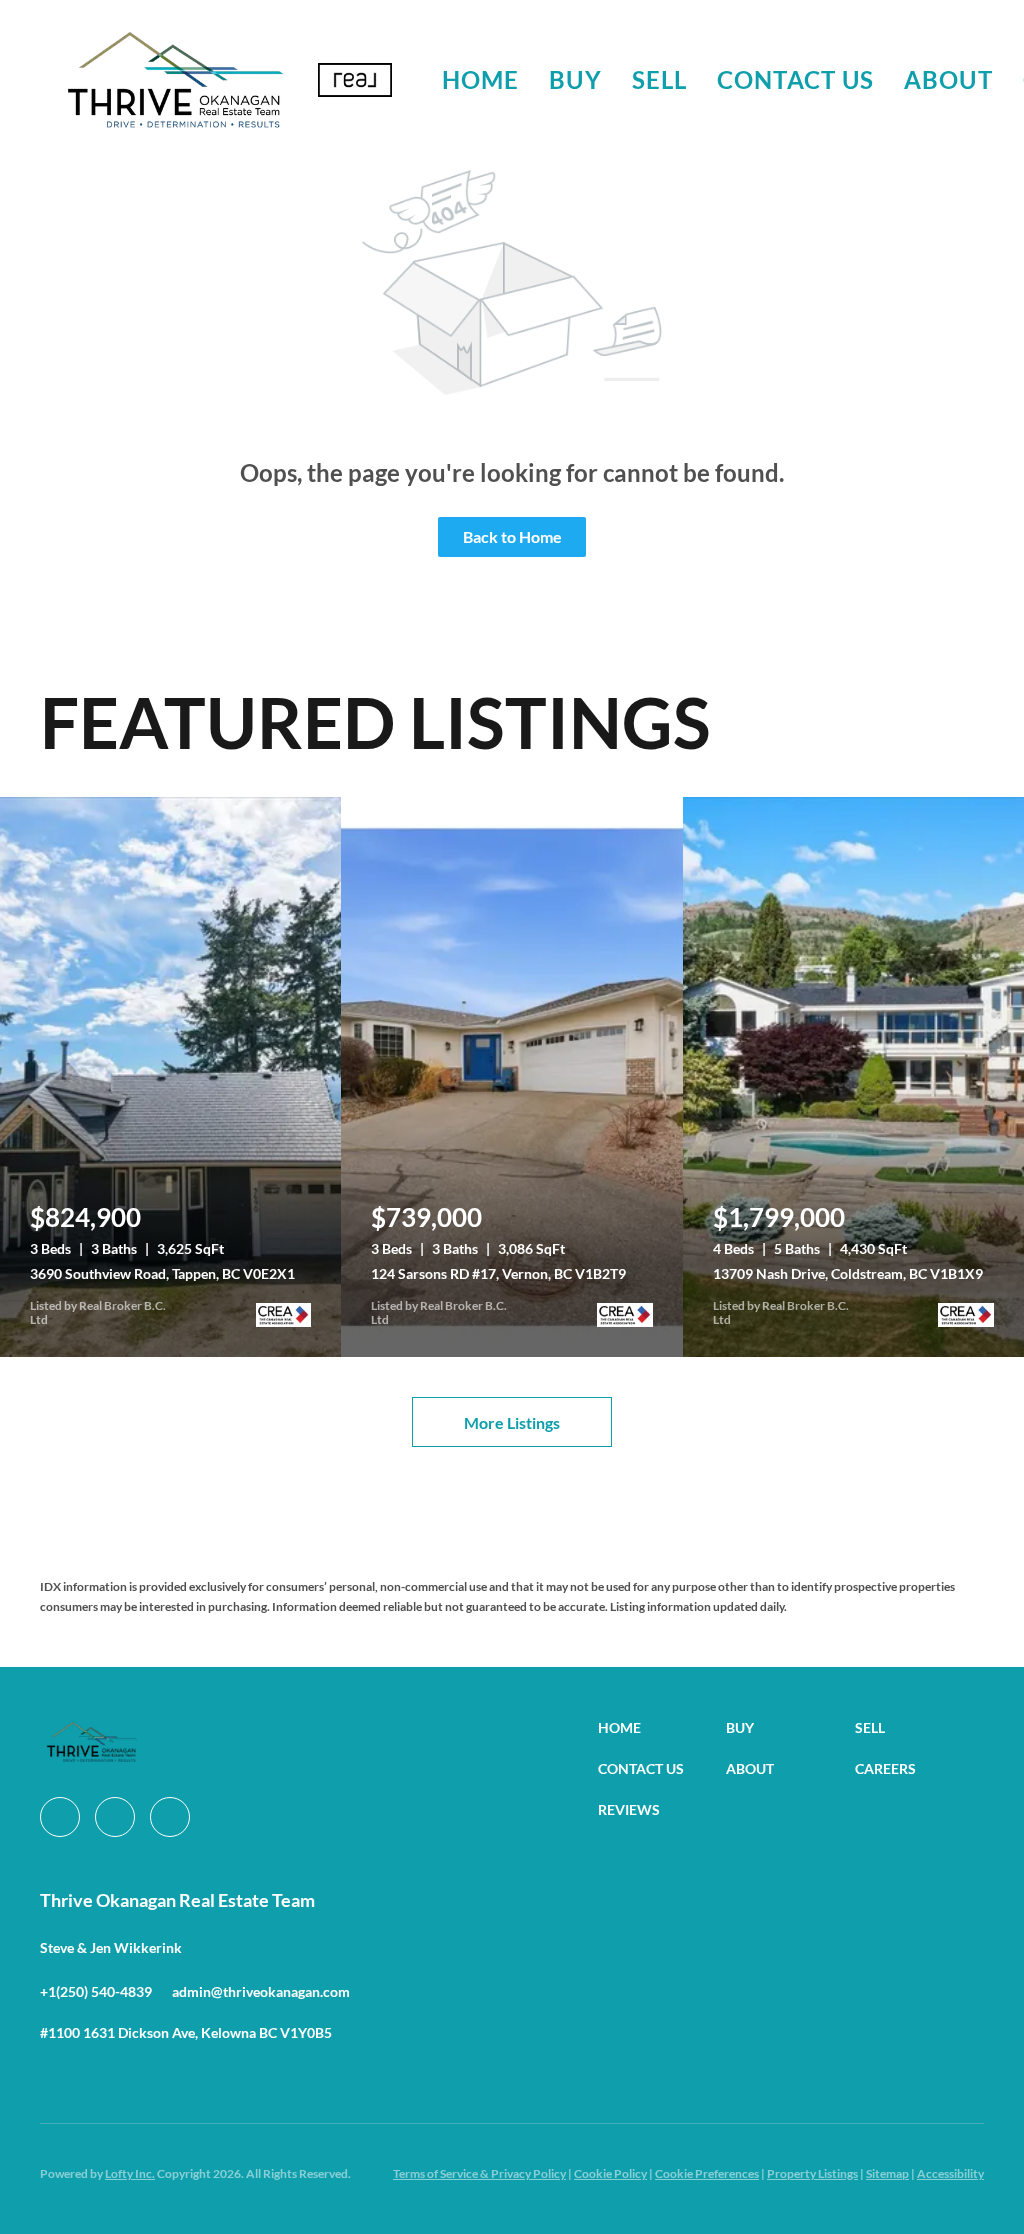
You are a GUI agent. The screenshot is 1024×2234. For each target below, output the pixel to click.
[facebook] (60, 1817)
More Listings (512, 1422)
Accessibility (950, 2173)
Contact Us (795, 79)
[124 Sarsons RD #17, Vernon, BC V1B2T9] (511, 1077)
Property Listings (812, 2173)
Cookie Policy (610, 2173)
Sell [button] (659, 79)
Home (480, 79)
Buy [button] (575, 79)
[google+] (170, 1817)
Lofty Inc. (130, 2173)
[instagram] (115, 1817)
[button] (174, 80)
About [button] (948, 79)
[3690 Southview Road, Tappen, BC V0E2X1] (170, 1077)
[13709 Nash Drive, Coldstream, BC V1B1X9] (853, 1077)
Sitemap (887, 2173)
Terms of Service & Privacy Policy (479, 2173)
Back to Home (512, 536)
